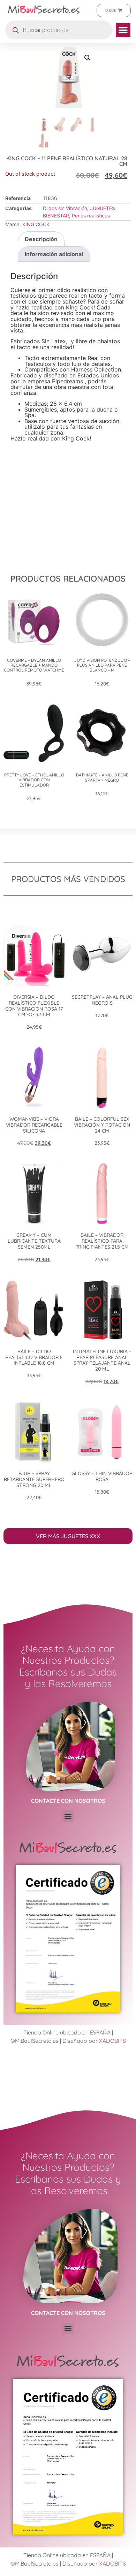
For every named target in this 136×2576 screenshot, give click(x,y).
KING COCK (36, 224)
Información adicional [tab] (54, 254)
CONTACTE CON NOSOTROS (68, 1801)
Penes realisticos (91, 216)
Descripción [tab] (41, 239)
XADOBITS (112, 2041)
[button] (123, 30)
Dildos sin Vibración (65, 208)
